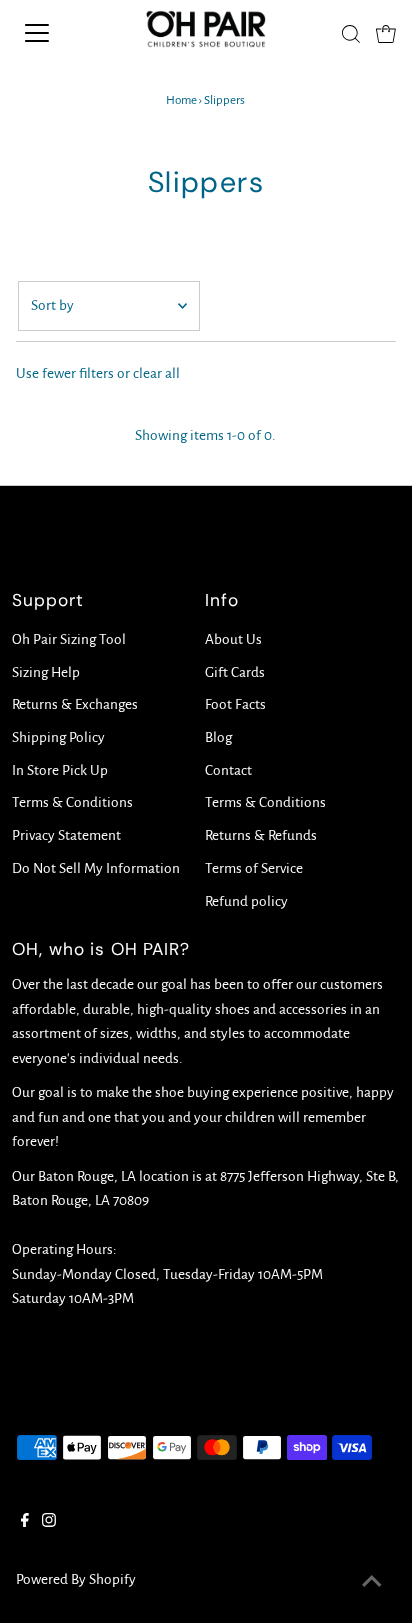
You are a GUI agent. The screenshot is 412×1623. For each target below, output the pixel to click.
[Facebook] (25, 1523)
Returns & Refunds (261, 835)
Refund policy (246, 901)
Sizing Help (46, 672)
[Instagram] (49, 1523)
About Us (233, 639)
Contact (228, 770)
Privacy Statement (66, 835)
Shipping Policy (58, 737)
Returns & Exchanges (75, 704)
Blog (218, 737)
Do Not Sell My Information (96, 868)
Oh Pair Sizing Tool (69, 639)
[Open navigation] (57, 33)
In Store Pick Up (60, 770)
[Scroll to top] (372, 1583)
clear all (156, 373)
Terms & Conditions (72, 802)
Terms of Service (254, 868)
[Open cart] (386, 33)
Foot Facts (235, 704)
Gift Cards (235, 672)
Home (181, 100)
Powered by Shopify (76, 1579)
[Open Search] (351, 34)
